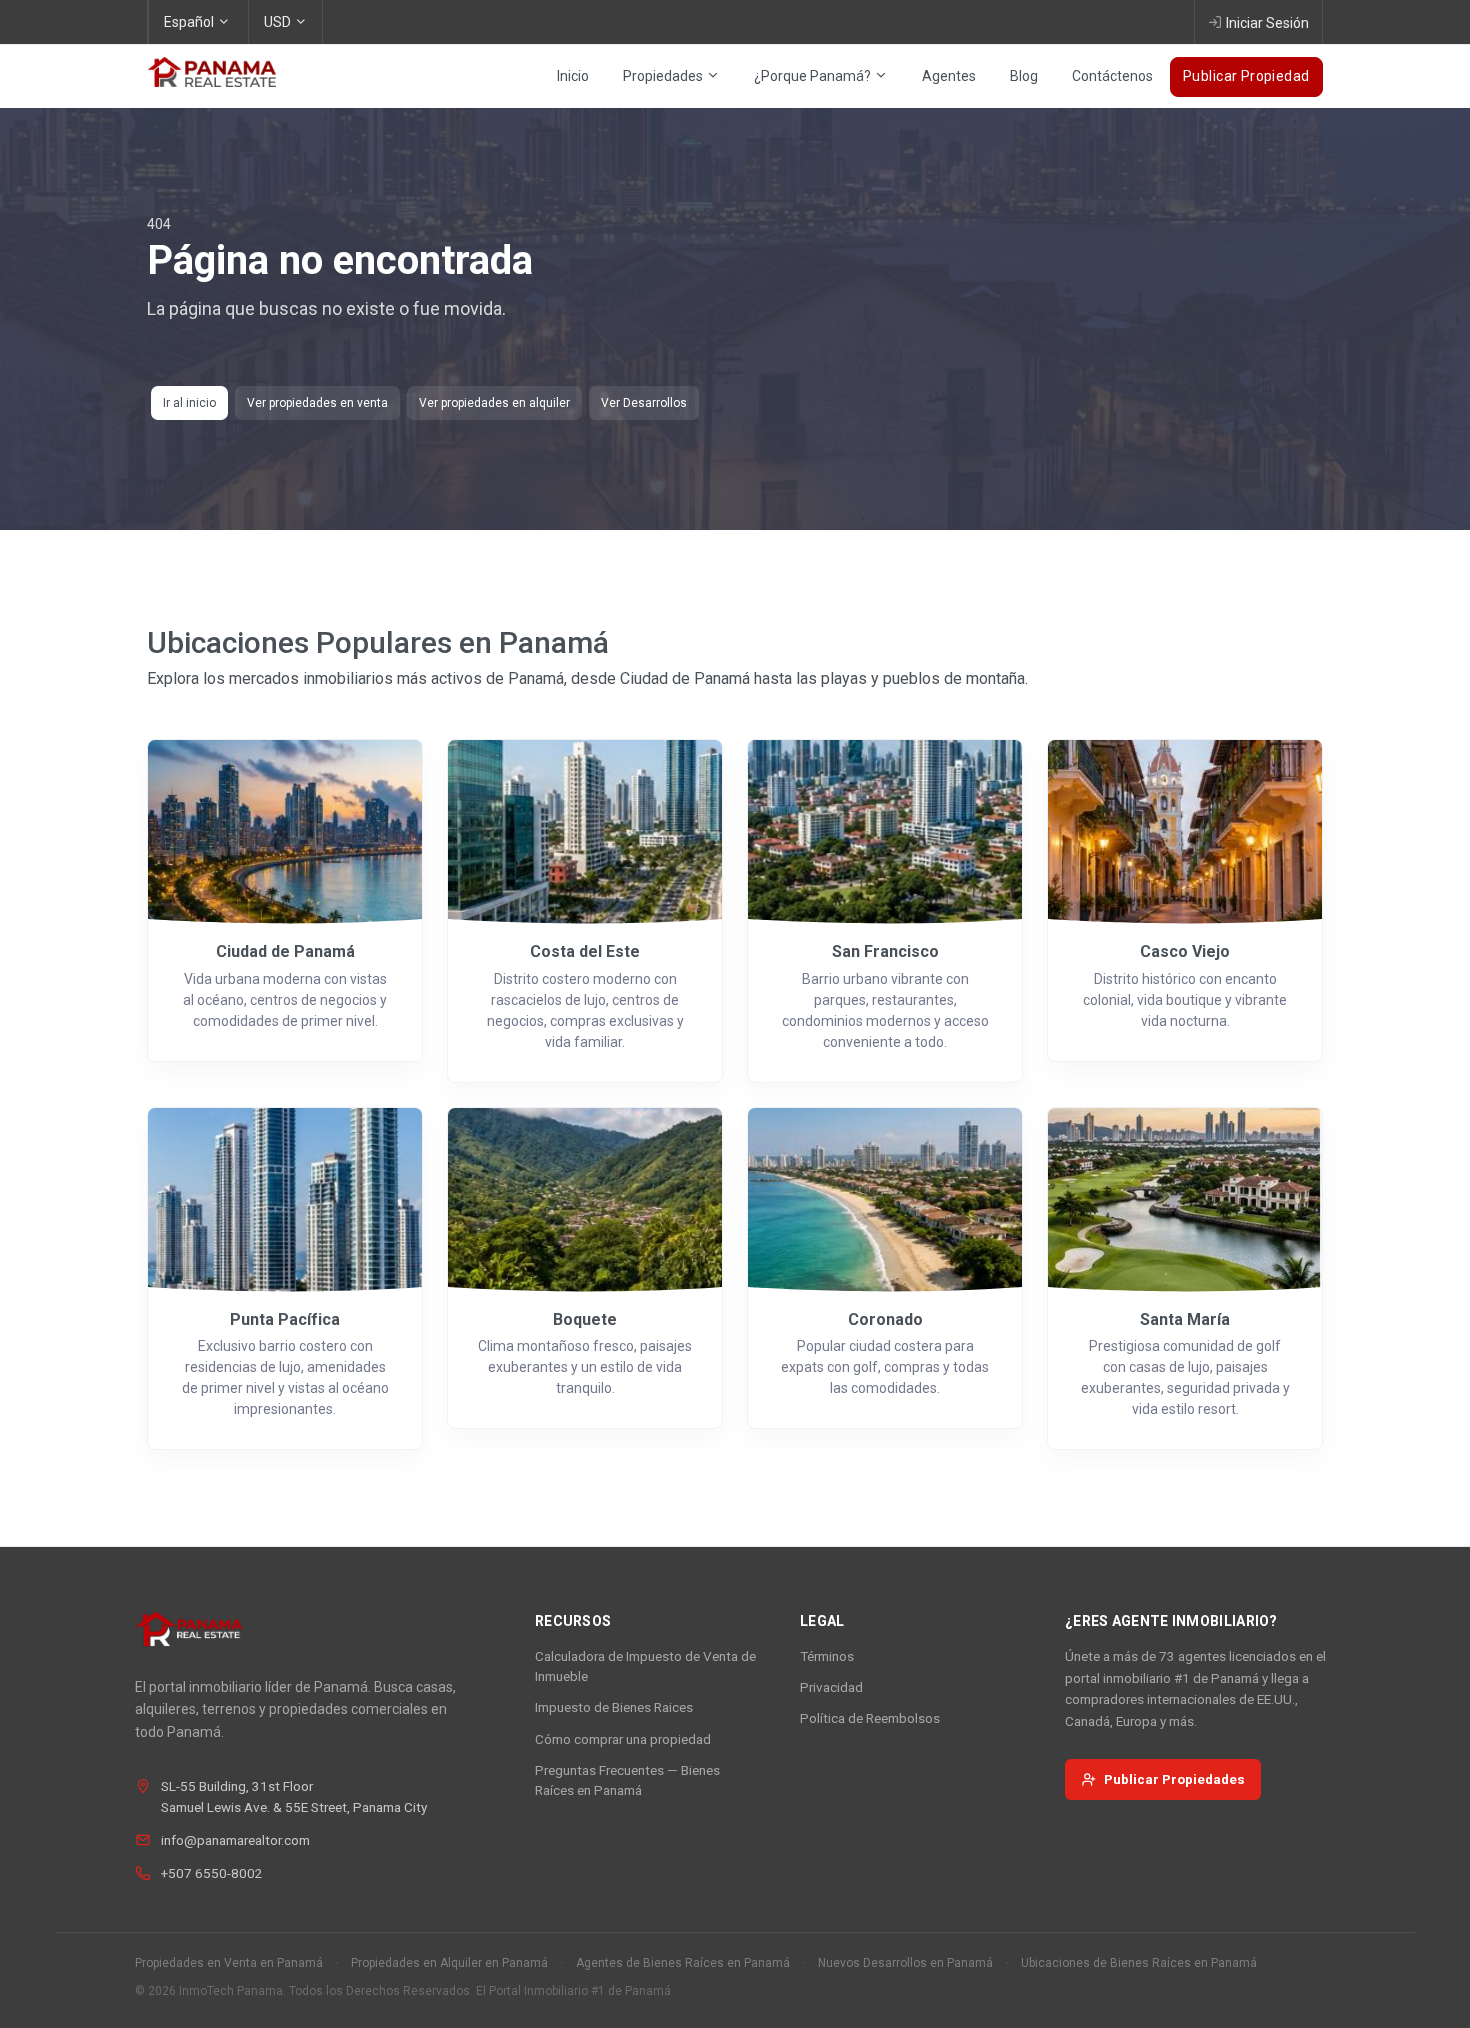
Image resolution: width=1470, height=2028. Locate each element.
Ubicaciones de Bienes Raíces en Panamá (1139, 1963)
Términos (827, 1656)
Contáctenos (1112, 76)
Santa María (1185, 1319)
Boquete (585, 1319)
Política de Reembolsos (870, 1718)
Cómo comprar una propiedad (623, 1739)
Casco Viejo (1185, 951)
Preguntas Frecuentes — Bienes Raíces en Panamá (627, 1780)
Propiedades (664, 76)
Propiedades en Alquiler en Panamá (449, 1963)
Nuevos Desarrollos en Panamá (905, 1963)
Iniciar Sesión (1267, 23)
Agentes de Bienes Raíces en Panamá (683, 1963)
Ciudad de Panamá (285, 951)
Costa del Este (585, 951)
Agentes (949, 76)
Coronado (885, 1319)
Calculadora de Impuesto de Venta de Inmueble (645, 1666)
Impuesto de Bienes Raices (614, 1707)
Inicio (573, 76)
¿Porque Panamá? (814, 76)
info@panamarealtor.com (235, 1840)
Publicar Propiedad (1246, 76)
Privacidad (831, 1687)
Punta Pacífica (285, 1319)
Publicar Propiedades (1174, 1779)
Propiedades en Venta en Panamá (229, 1963)
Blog (1024, 76)
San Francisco (885, 951)
